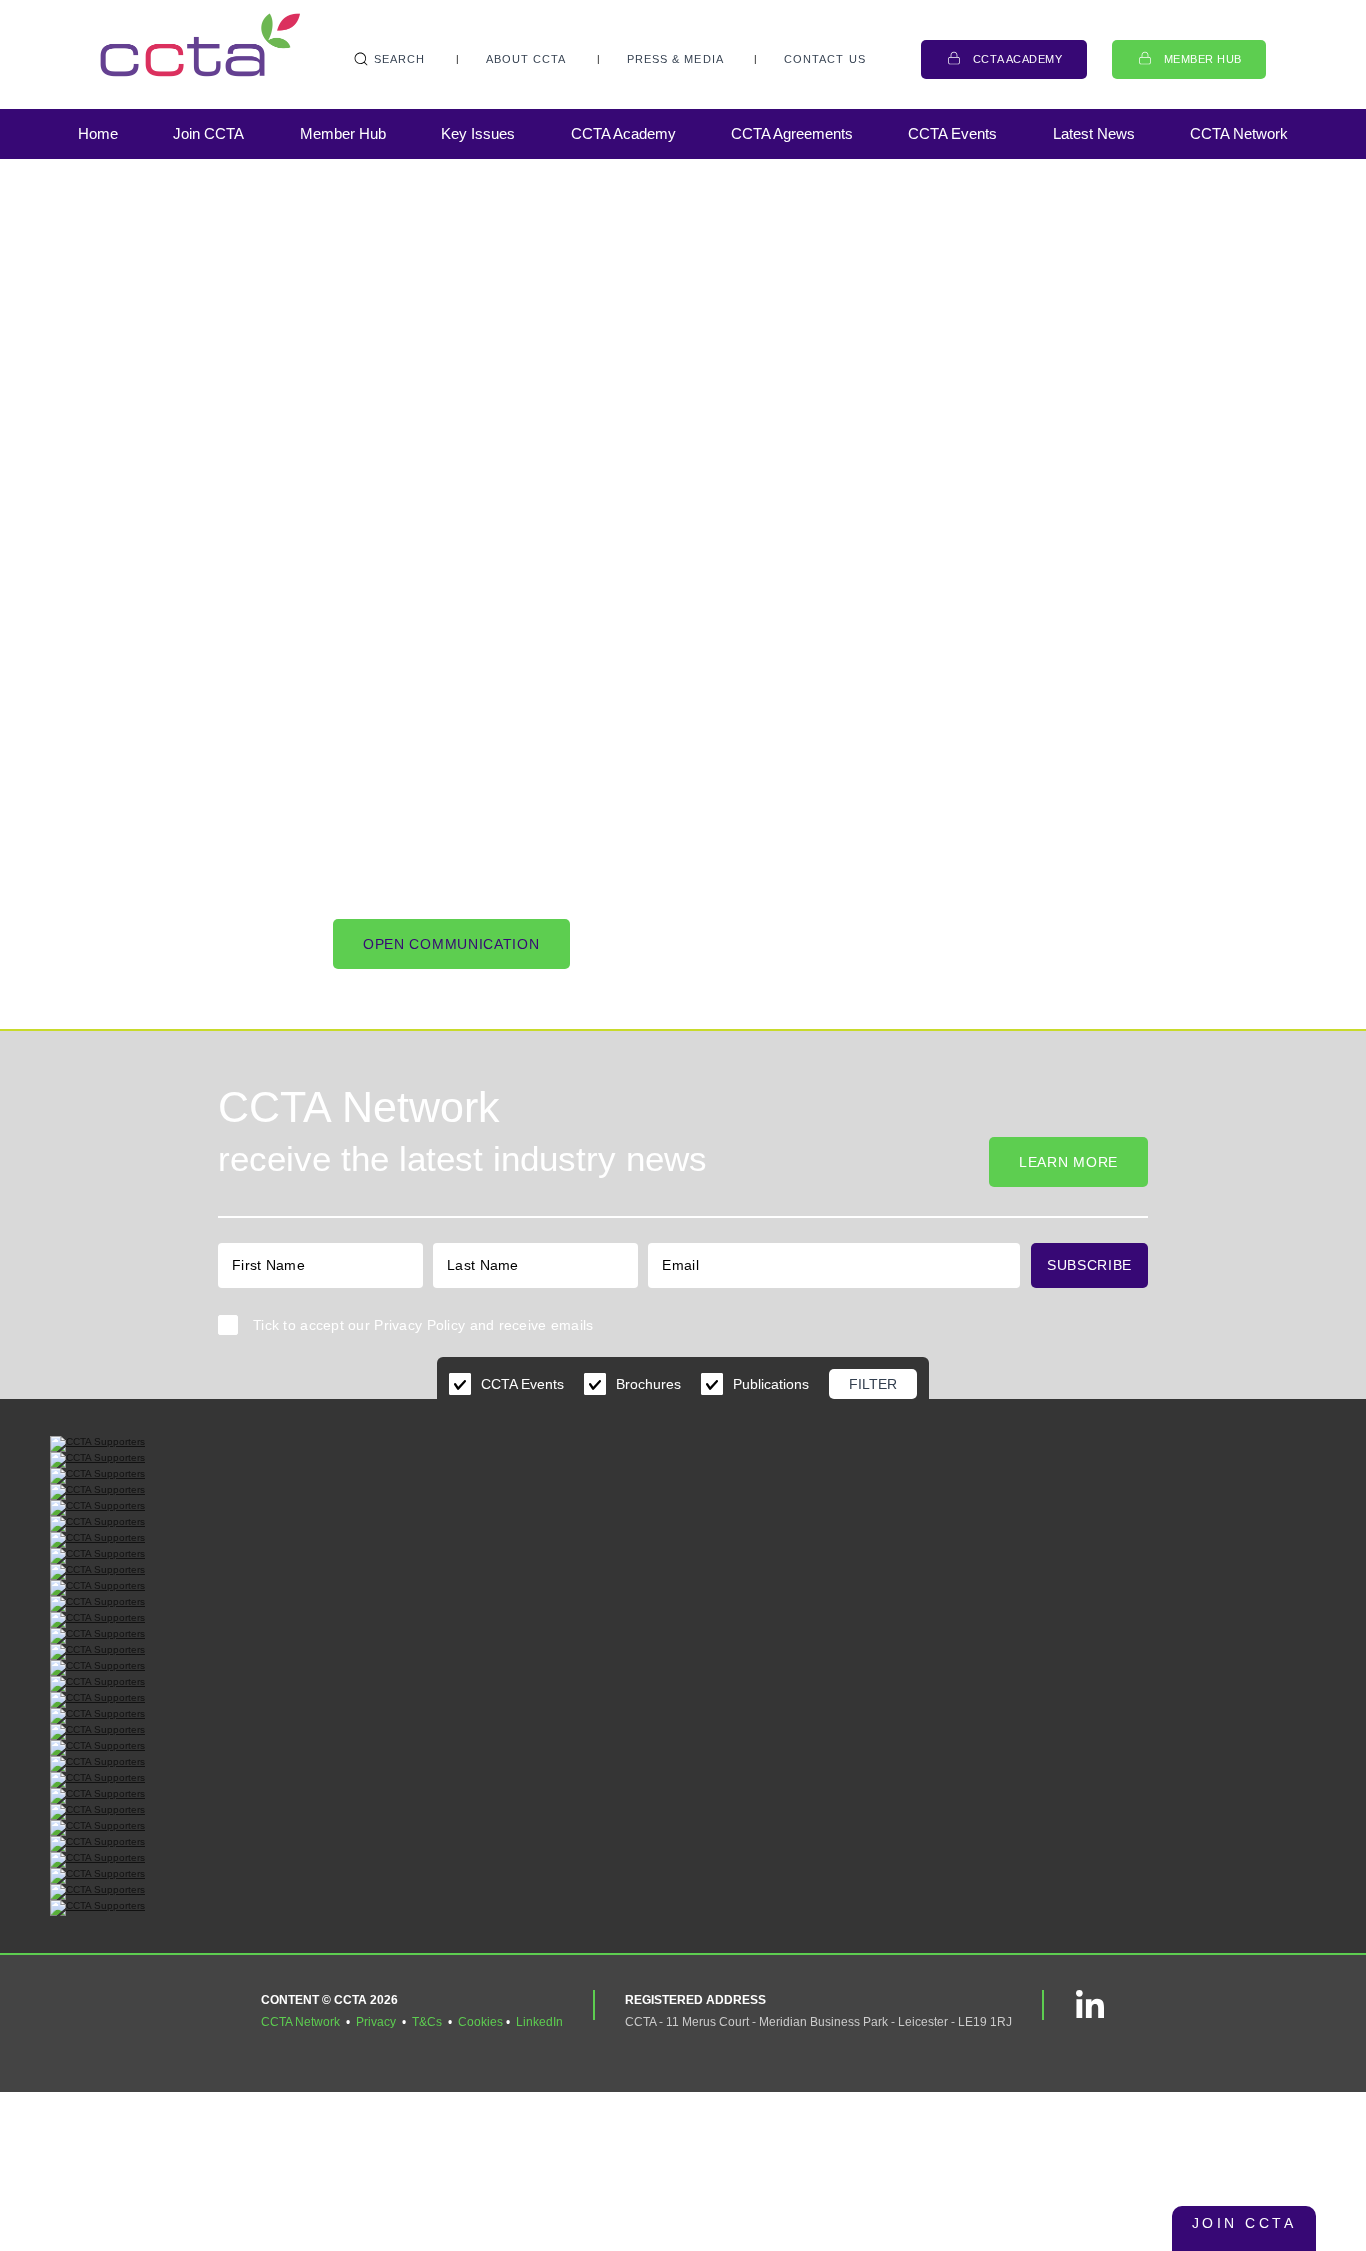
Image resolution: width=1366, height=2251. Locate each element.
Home (98, 133)
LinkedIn (539, 2022)
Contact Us (825, 59)
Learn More (1068, 1162)
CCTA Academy (1018, 59)
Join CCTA (208, 133)
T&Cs (427, 2022)
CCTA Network (1239, 133)
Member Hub (1203, 59)
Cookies (480, 2022)
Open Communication (451, 944)
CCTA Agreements (792, 133)
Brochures (648, 1384)
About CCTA (526, 59)
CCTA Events (952, 133)
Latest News (1094, 133)
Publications (771, 1384)
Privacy (376, 2022)
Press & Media (675, 59)
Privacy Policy (419, 1325)
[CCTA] (200, 44)
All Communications (395, 347)
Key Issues (478, 133)
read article (190, 347)
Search (400, 59)
